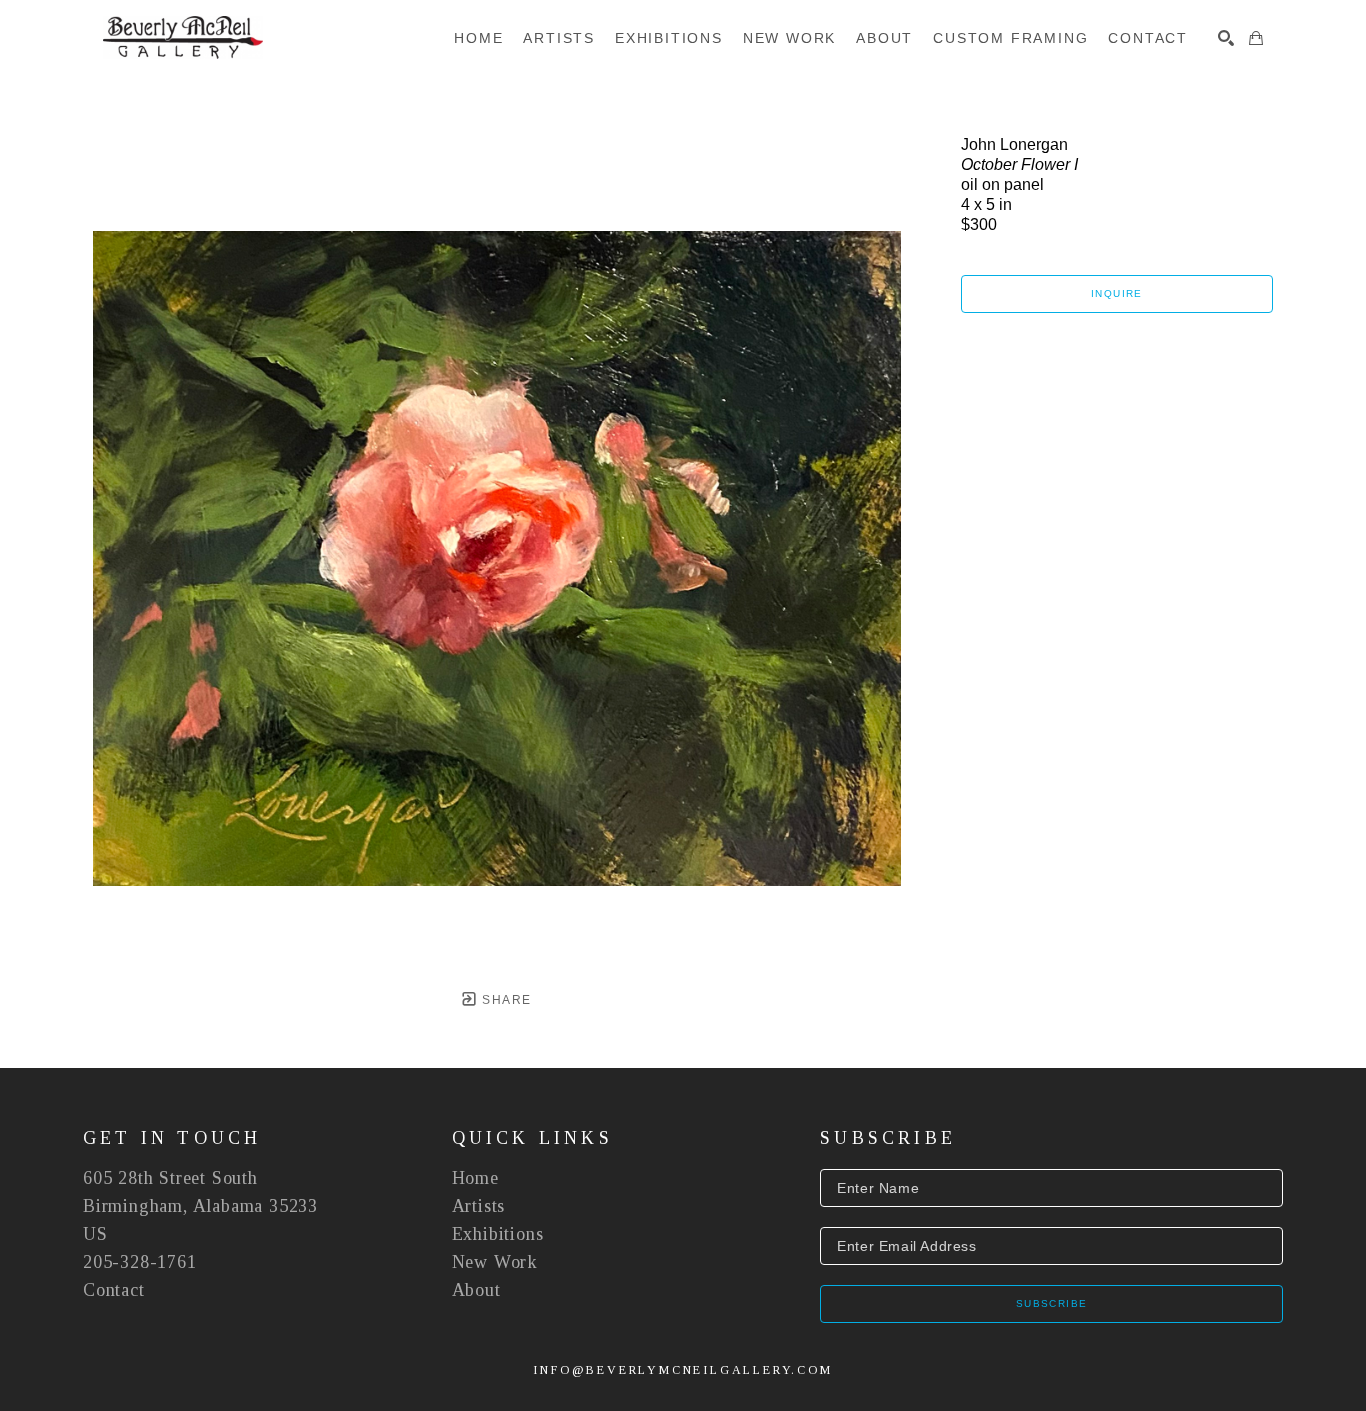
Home (475, 1178)
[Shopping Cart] (1256, 38)
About (476, 1290)
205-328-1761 (140, 1262)
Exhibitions (498, 1234)
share (504, 1000)
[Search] (1226, 38)
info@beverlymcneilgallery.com (682, 1370)
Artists (479, 1206)
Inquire (1117, 293)
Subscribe (1052, 1303)
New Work (495, 1262)
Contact (114, 1290)
